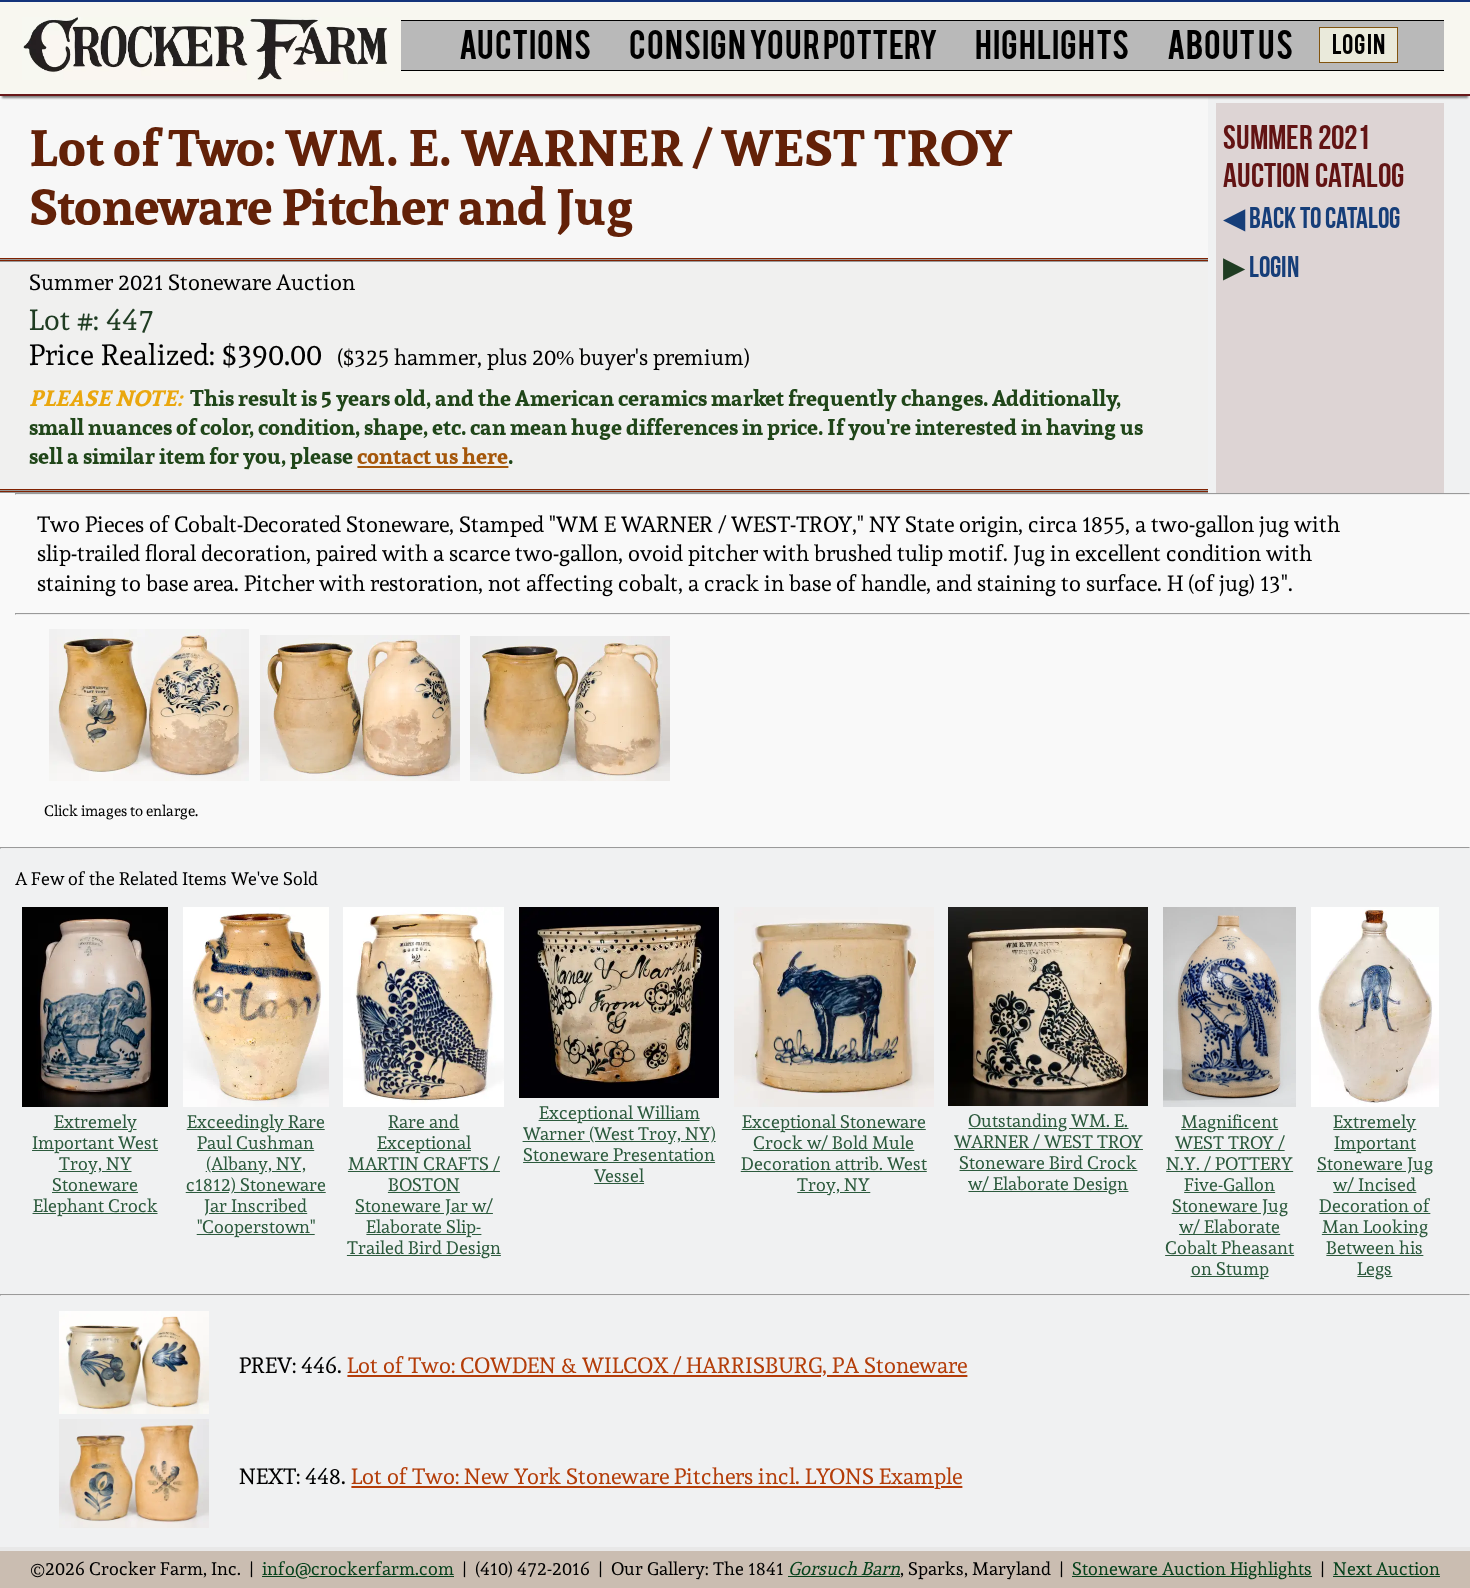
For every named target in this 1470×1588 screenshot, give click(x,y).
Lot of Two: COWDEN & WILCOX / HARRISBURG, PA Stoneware (657, 1365)
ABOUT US (1230, 42)
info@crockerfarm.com (358, 1568)
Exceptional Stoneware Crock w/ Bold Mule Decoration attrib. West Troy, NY (834, 1153)
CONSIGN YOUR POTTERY (783, 42)
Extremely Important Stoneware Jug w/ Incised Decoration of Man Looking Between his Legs (1375, 1195)
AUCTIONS (525, 42)
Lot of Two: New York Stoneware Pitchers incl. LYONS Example (656, 1476)
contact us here (432, 455)
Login (1274, 267)
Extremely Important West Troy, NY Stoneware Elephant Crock (95, 1163)
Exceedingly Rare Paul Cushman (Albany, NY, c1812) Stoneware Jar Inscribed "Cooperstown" (256, 1174)
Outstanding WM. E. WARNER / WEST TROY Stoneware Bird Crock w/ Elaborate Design (1048, 1152)
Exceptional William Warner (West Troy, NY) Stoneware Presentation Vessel (619, 1144)
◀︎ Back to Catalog (1311, 218)
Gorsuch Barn (844, 1568)
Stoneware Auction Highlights (1192, 1568)
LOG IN (1358, 42)
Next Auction (1386, 1568)
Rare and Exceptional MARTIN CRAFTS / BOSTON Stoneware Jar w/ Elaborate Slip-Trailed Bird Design (424, 1184)
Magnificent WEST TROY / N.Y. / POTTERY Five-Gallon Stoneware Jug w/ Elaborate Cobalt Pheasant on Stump (1229, 1195)
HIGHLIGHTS (1052, 42)
